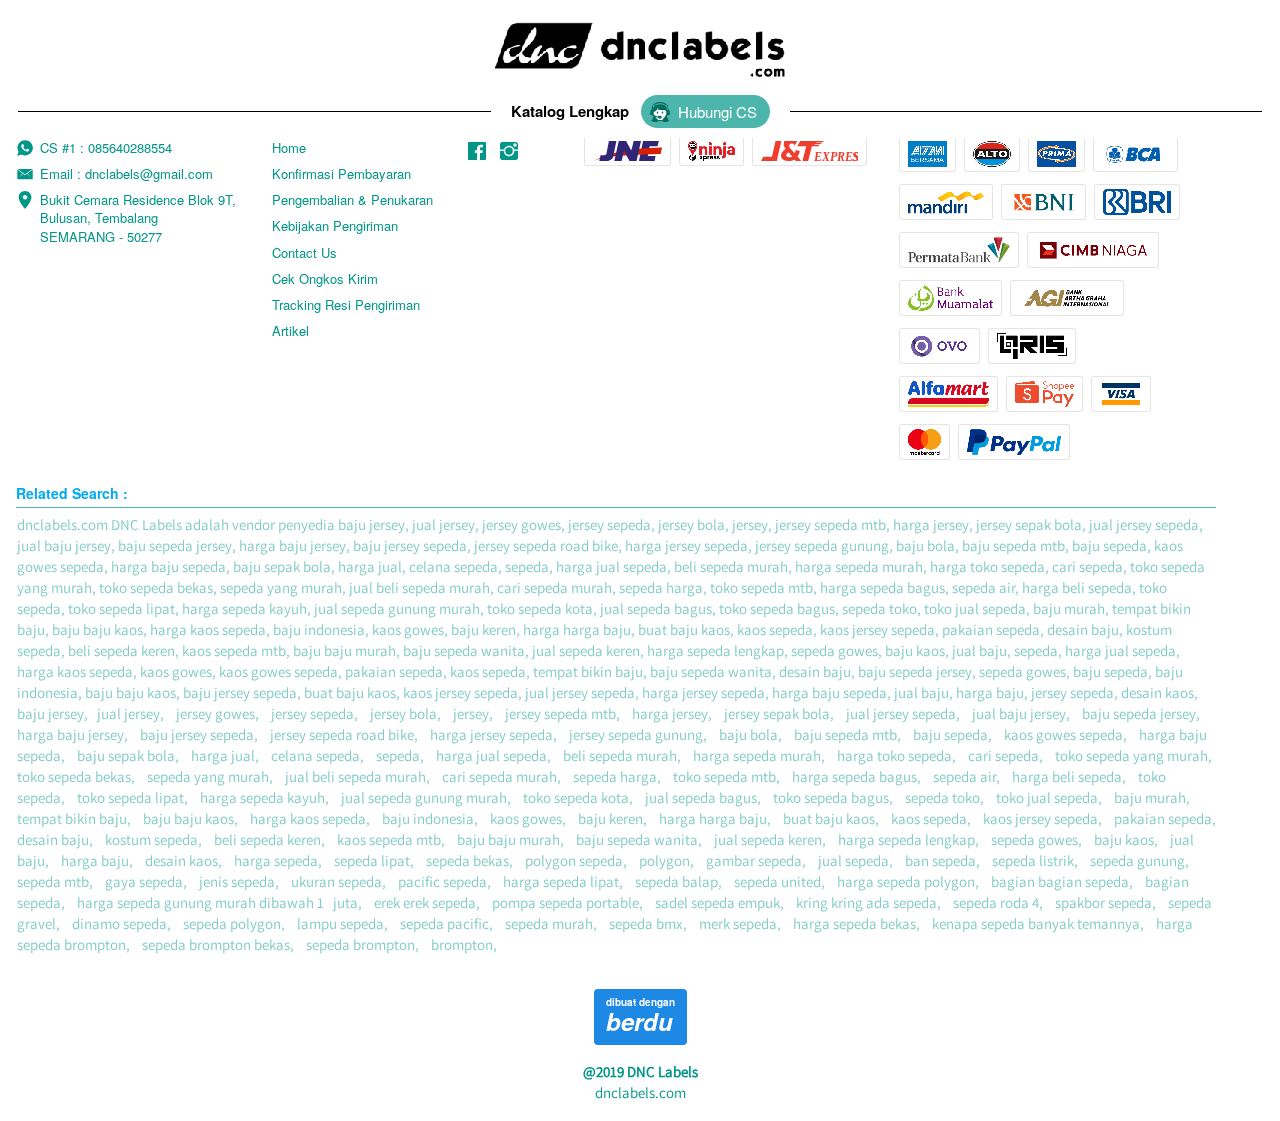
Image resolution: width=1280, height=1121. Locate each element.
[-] (477, 151)
